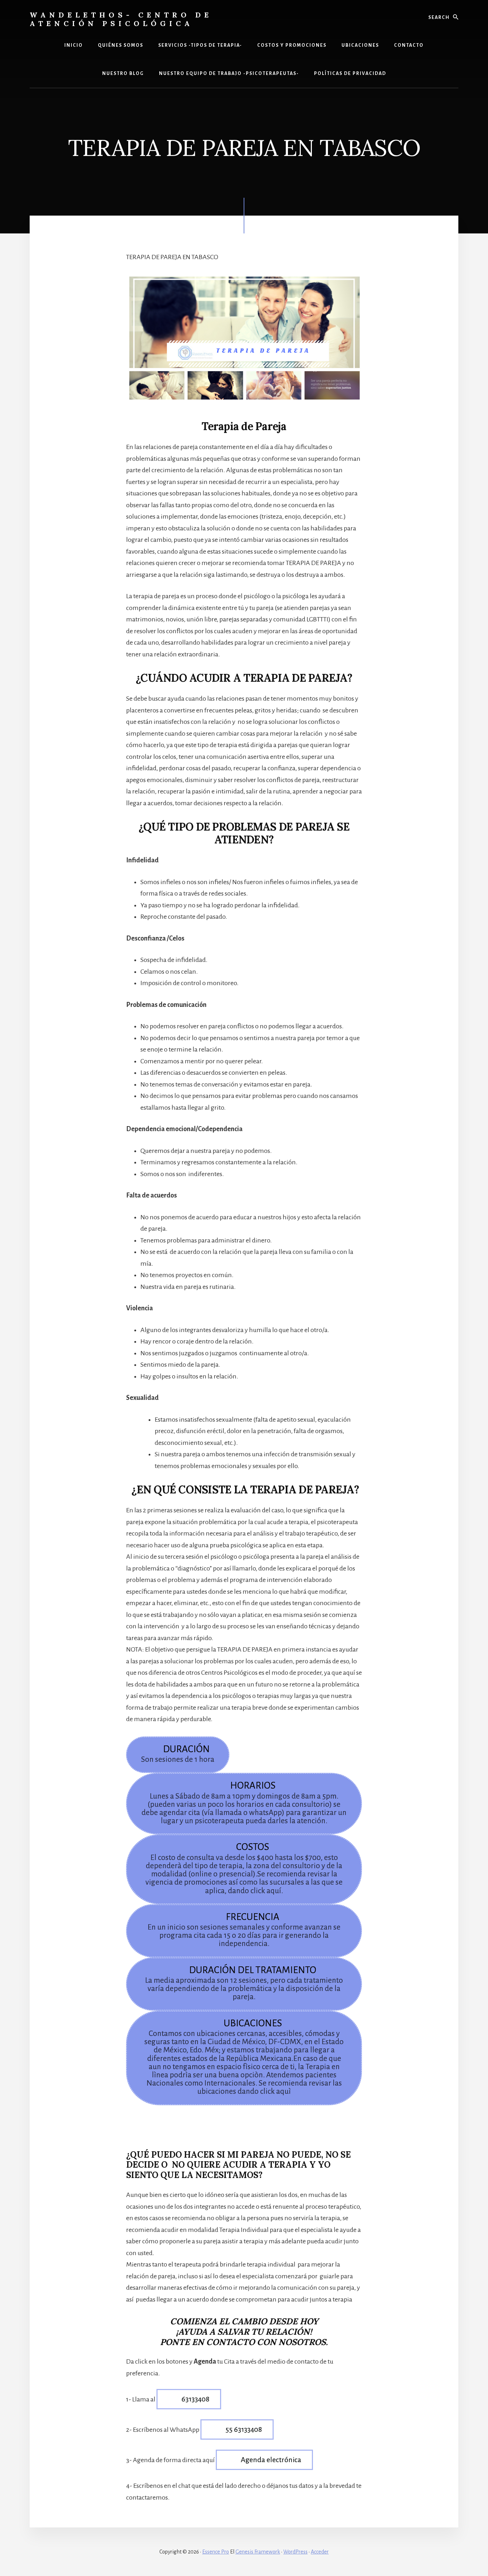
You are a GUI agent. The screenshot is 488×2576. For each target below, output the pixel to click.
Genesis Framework (258, 2552)
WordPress (295, 2552)
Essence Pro (216, 2552)
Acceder (320, 2552)
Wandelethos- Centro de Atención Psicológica (121, 19)
